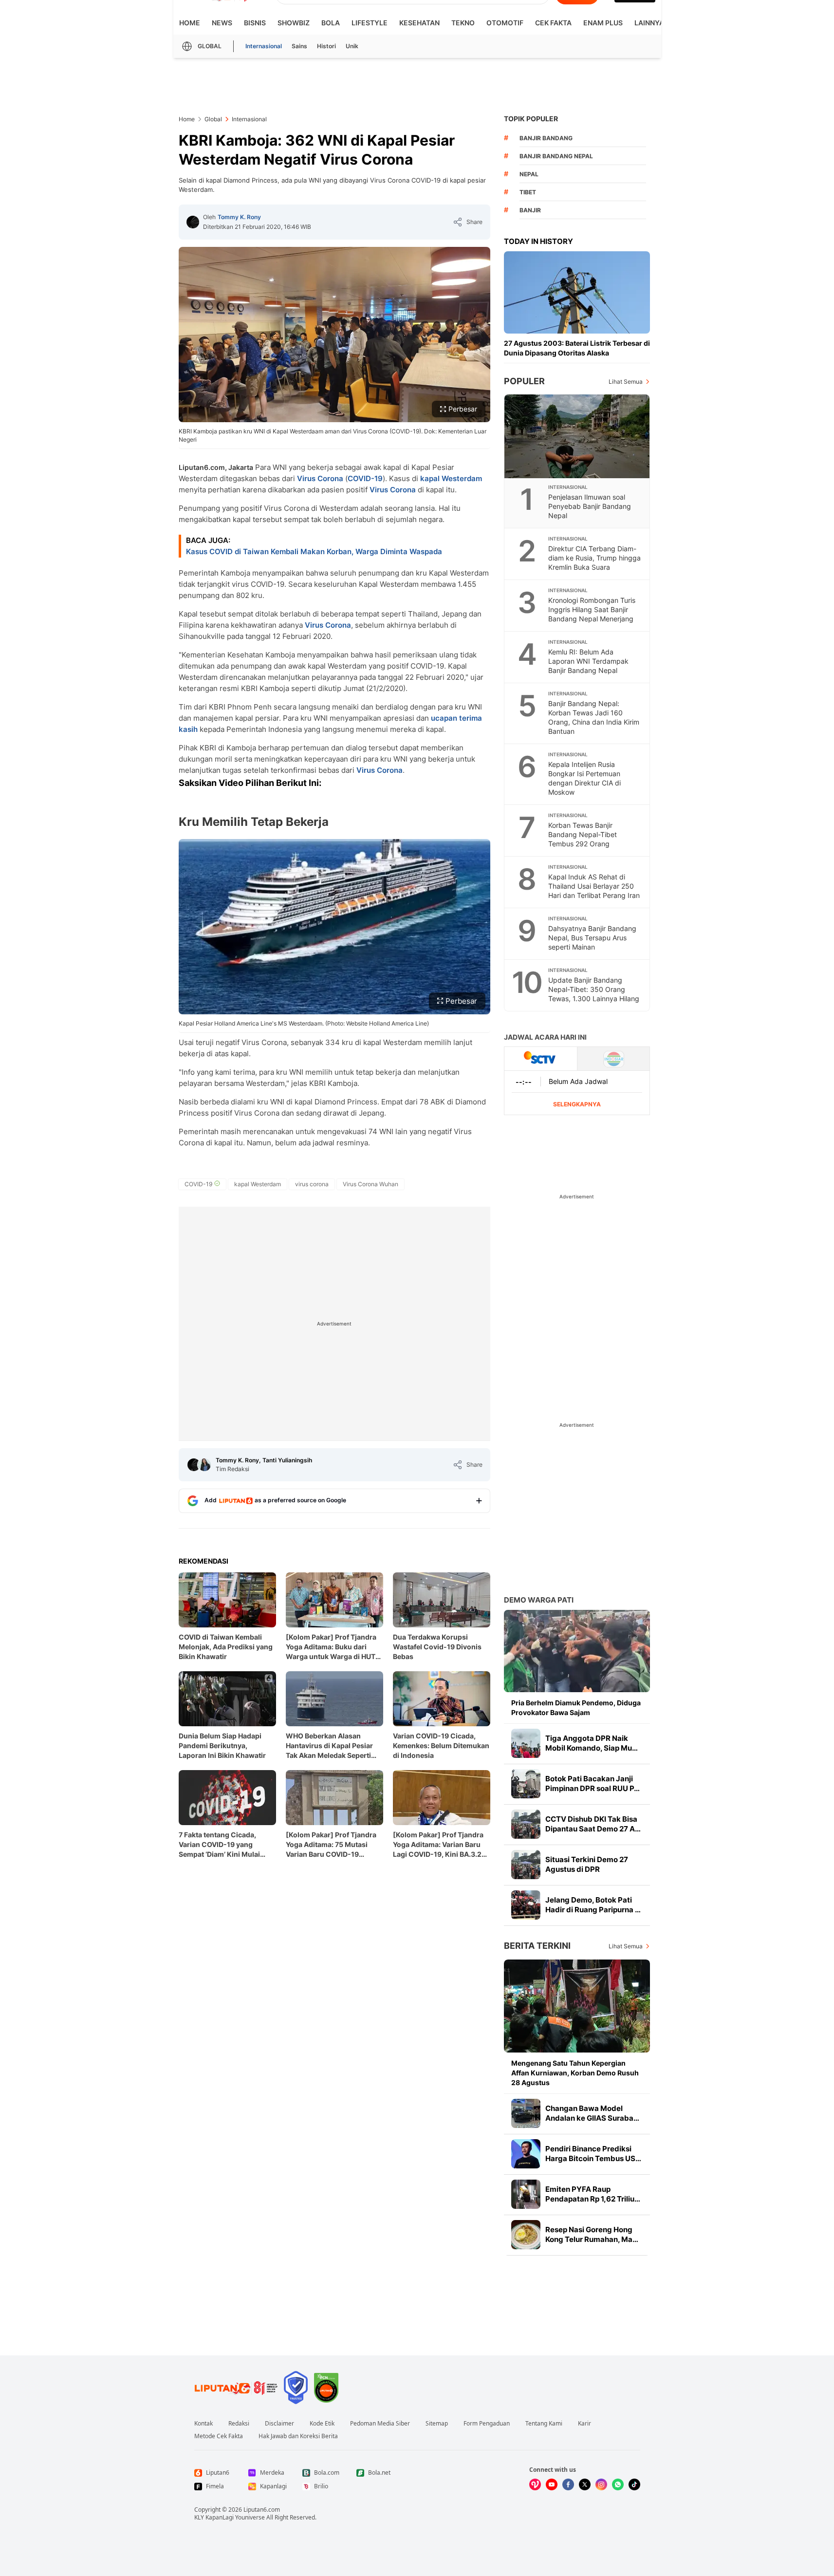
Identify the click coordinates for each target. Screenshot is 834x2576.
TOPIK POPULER (531, 119)
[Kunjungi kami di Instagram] (601, 2484)
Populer (524, 381)
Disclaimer (279, 2424)
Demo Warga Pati (539, 1600)
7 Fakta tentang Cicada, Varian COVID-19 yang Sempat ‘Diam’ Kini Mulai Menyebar (219, 1845)
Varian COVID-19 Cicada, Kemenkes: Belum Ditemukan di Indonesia (441, 1745)
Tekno (463, 23)
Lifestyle (370, 23)
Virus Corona (320, 478)
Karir (584, 2424)
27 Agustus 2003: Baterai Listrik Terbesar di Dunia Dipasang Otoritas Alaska (577, 348)
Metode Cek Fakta (219, 2436)
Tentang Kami (544, 2424)
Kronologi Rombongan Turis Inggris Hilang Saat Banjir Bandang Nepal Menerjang (592, 609)
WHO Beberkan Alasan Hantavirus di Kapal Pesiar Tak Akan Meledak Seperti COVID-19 (329, 1746)
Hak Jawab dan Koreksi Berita (298, 2436)
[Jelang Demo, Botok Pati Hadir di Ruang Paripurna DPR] (526, 1905)
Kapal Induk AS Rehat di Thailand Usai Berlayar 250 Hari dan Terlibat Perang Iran (594, 886)
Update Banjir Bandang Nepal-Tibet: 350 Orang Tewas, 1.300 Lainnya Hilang (594, 989)
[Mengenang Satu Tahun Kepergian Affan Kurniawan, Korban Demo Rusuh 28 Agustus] (577, 2006)
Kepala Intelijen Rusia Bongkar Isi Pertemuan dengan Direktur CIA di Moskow (584, 778)
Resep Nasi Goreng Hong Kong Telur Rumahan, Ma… (592, 2234)
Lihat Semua (626, 382)
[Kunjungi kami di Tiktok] (634, 2484)
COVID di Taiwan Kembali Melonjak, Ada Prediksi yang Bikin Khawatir (226, 1647)
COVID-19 (365, 478)
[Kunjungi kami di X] (585, 2484)
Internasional (264, 46)
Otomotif (505, 23)
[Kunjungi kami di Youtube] (552, 2484)
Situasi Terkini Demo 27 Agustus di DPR (587, 1864)
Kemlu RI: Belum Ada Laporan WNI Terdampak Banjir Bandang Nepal (588, 661)
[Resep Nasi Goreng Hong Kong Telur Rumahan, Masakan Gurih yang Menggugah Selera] (526, 2235)
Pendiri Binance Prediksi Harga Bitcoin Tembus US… (593, 2154)
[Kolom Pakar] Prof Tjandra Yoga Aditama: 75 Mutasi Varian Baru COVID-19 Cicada (331, 1845)
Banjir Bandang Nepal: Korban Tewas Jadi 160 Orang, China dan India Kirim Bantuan (594, 717)
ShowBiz (294, 23)
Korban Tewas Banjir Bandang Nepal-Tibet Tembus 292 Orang (583, 834)
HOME (190, 23)
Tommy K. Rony (239, 217)
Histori (326, 46)
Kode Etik (322, 2424)
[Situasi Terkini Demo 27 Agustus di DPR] (526, 1865)
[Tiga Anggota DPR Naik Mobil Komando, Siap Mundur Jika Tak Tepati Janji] (526, 1743)
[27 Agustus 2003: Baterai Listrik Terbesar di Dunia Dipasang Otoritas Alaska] (577, 292)
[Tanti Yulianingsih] (204, 1465)
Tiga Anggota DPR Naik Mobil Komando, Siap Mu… (592, 1743)
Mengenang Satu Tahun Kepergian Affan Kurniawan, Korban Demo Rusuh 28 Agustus (575, 2073)
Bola (331, 23)
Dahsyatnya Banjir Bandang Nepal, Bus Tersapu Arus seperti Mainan (592, 938)
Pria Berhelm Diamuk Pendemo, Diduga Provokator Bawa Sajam (576, 1708)
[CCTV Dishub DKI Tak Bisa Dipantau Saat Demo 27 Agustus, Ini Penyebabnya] (526, 1824)
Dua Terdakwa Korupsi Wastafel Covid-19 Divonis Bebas (437, 1647)
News (222, 23)
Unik (352, 46)
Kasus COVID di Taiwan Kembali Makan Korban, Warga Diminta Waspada (314, 551)
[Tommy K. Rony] (193, 222)
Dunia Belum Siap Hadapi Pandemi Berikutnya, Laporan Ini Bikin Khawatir (222, 1745)
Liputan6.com (262, 2510)
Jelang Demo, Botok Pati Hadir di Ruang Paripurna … (593, 1905)
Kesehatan (419, 23)
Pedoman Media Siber (380, 2424)
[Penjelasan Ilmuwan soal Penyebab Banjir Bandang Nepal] (577, 436)
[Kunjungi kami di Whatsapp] (618, 2484)
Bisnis (255, 23)
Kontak (204, 2424)
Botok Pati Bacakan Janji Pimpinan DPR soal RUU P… (593, 1783)
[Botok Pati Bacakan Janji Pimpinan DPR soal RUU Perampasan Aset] (526, 1784)
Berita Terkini (537, 1946)
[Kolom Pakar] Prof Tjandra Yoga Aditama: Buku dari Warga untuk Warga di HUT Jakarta (331, 1647)
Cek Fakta (553, 23)
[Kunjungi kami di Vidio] (535, 2484)
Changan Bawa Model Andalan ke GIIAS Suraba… (592, 2113)
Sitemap (437, 2424)
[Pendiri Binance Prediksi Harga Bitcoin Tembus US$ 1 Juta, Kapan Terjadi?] (526, 2154)
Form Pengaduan (487, 2424)
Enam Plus (603, 23)
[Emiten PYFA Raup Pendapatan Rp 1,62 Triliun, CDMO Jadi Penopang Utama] (526, 2194)
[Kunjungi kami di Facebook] (568, 2484)
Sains (299, 46)
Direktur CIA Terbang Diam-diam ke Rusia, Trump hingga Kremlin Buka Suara (594, 558)
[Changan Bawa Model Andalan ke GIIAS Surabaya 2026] (526, 2113)
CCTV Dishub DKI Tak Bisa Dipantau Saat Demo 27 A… (593, 1824)
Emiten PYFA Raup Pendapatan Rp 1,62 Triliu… (593, 2194)
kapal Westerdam (451, 478)
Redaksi (239, 2424)
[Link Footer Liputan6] (236, 2388)
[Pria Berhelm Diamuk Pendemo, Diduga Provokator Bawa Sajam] (577, 1651)
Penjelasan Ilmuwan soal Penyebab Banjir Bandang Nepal (590, 506)
